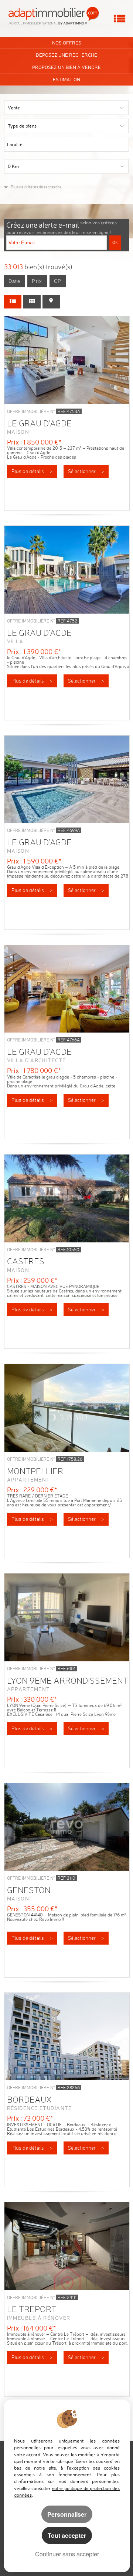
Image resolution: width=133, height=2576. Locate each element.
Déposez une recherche (66, 55)
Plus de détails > (32, 471)
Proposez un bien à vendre (66, 67)
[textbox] (81, 144)
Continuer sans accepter (67, 2554)
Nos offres (67, 43)
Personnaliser (67, 2514)
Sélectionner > (86, 471)
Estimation (66, 79)
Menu (120, 19)
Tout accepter (67, 2535)
